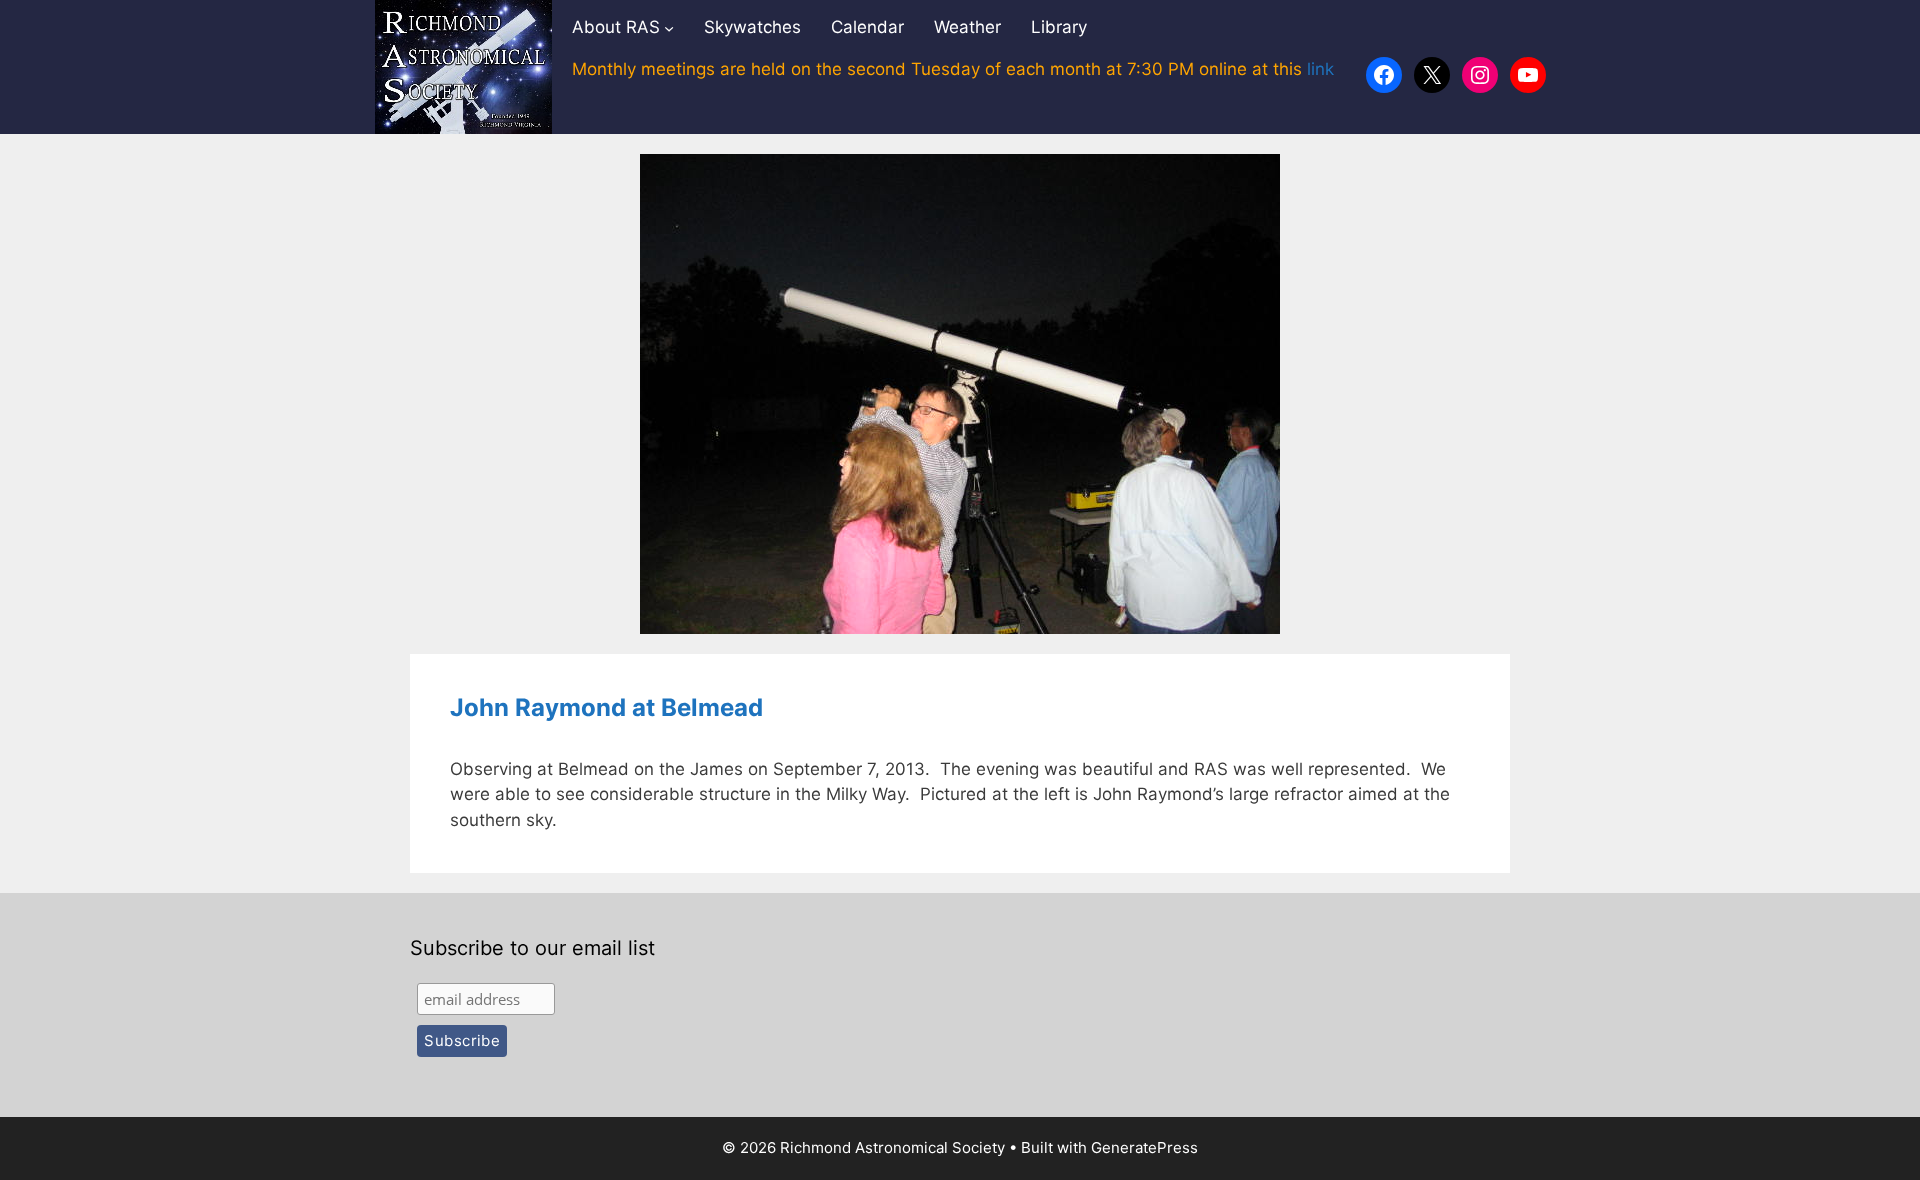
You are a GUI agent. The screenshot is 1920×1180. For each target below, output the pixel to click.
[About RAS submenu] (669, 28)
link (1320, 69)
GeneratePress (1144, 1147)
